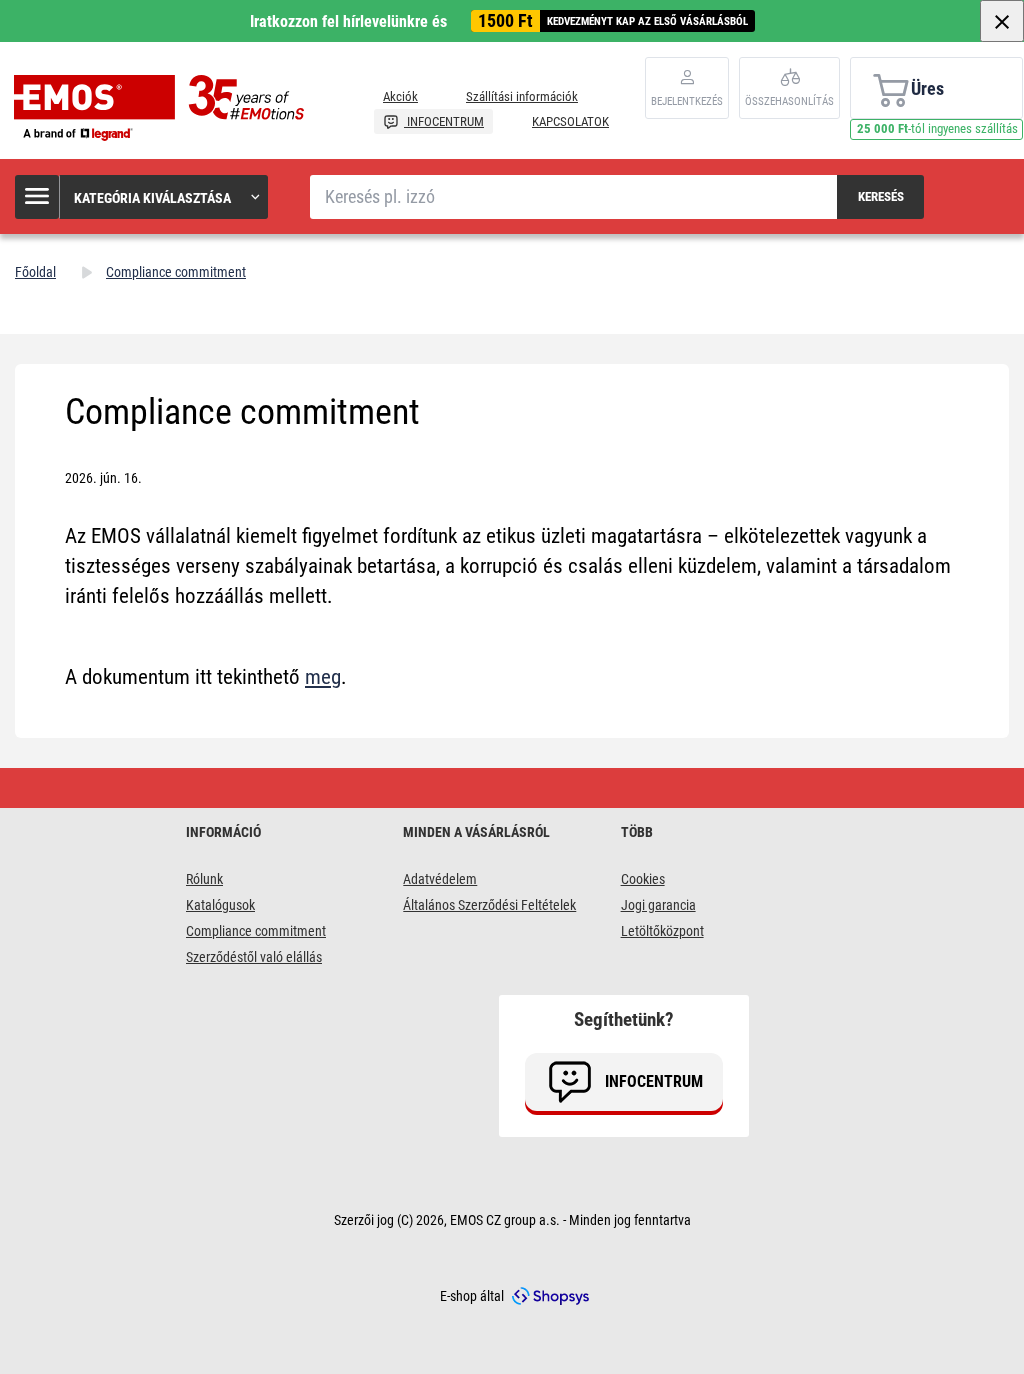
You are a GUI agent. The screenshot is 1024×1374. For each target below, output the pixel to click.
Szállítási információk (522, 96)
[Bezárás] (1002, 21)
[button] (142, 197)
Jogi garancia (658, 905)
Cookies (643, 879)
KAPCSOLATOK (570, 121)
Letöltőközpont (662, 931)
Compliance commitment (256, 931)
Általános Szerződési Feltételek (489, 905)
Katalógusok (220, 905)
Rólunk (204, 879)
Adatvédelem (440, 879)
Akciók (400, 96)
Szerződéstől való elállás (254, 957)
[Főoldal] (164, 108)
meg (323, 677)
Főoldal (35, 272)
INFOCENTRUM (444, 121)
